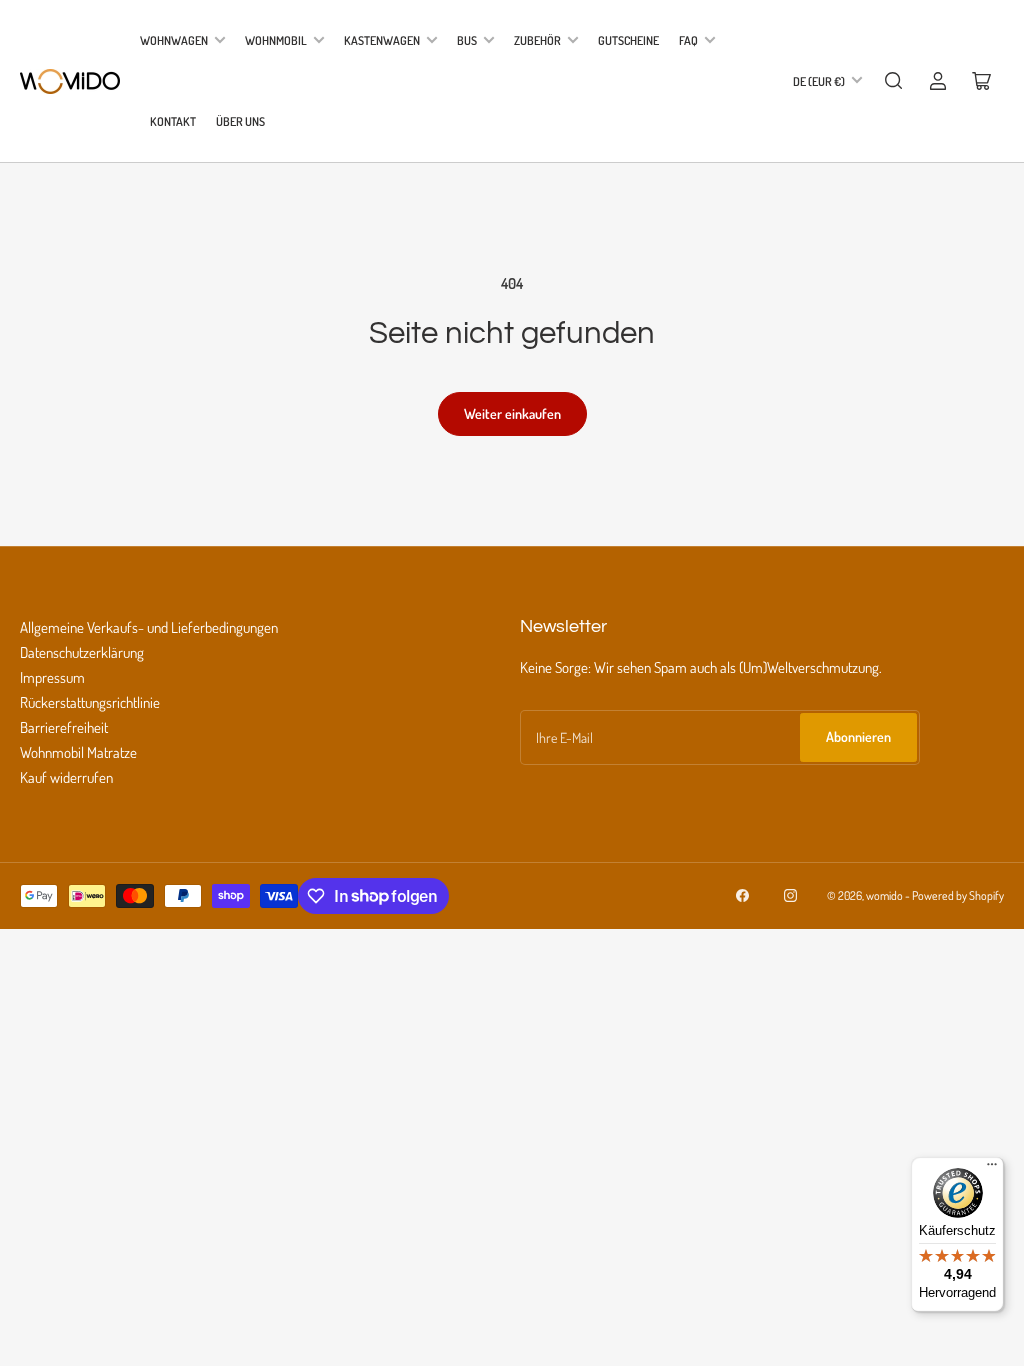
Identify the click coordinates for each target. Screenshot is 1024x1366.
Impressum (52, 677)
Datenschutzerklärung (82, 652)
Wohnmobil (276, 40)
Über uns (240, 121)
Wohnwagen (174, 40)
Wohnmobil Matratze (78, 752)
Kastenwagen (382, 40)
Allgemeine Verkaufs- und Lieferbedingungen (149, 627)
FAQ (688, 40)
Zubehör (537, 40)
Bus (467, 40)
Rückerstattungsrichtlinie (90, 702)
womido (884, 895)
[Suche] (894, 81)
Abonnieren (858, 736)
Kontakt (173, 121)
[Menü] (992, 1169)
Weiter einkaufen (512, 413)
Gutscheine (628, 40)
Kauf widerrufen (66, 777)
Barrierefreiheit (64, 727)
